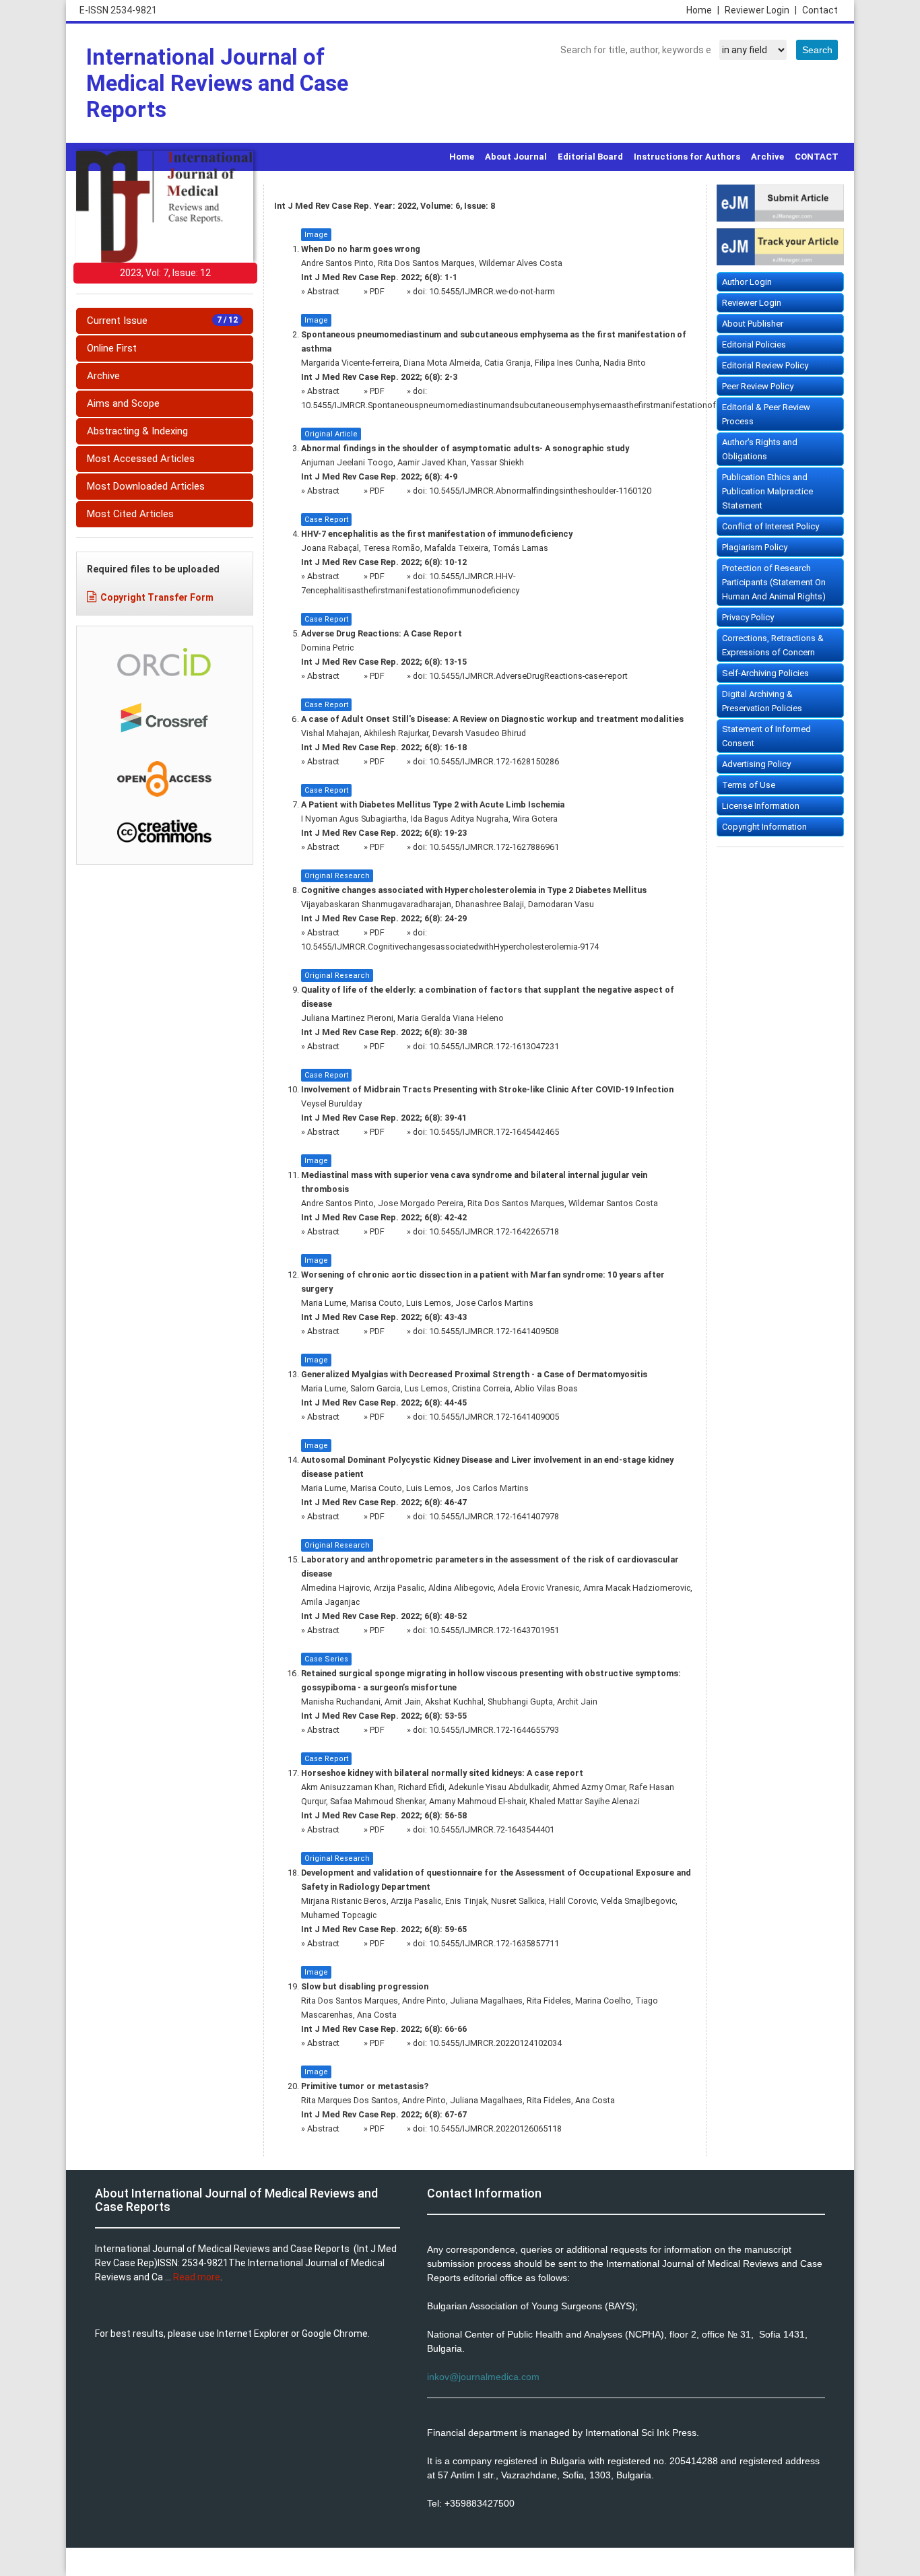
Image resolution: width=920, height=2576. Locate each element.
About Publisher (753, 324)
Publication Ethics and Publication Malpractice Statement (767, 491)
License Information (761, 806)
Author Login (747, 282)
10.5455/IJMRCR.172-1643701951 (494, 1630)
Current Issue (162, 321)
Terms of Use (749, 785)
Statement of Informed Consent (766, 736)
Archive (767, 157)
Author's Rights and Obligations (760, 449)
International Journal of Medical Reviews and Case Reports (217, 83)
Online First (112, 348)
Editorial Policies (754, 344)
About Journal (516, 157)
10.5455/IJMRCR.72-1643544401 (492, 1829)
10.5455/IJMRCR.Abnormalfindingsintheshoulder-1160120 (540, 491)
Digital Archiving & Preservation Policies (762, 701)
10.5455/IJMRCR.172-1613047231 (494, 1046)
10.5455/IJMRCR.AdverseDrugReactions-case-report (528, 676)
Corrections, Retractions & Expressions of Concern (773, 645)
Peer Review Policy (758, 386)
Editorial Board (590, 157)
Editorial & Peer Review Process (766, 414)
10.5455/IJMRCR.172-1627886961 (494, 847)
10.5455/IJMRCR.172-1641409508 (494, 1331)
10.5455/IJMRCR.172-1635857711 (494, 1943)
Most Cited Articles (130, 514)
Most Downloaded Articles (146, 486)
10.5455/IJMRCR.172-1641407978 (494, 1516)
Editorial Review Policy (765, 365)
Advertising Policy (756, 764)
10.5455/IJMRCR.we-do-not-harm (492, 291)
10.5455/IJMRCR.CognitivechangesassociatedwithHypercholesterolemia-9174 (450, 947)
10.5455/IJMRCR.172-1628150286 (494, 761)
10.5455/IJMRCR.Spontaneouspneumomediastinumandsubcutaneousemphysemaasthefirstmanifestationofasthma (523, 405)
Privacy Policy (748, 617)
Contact (820, 10)
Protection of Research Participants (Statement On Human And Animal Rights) (774, 582)
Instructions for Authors (687, 157)
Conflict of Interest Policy (770, 526)
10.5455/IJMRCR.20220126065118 (495, 2128)
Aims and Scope (123, 403)
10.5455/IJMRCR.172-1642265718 (494, 1231)
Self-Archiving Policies (765, 673)
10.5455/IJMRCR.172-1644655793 (494, 1730)
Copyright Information (764, 827)
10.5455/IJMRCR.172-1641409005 (494, 1417)
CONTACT (817, 157)
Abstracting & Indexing (137, 431)
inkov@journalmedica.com (483, 2377)
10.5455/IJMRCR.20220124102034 (495, 2043)
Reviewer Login (761, 10)
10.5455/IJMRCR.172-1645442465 (494, 1132)
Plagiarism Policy (755, 547)
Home (703, 10)
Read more (197, 2277)
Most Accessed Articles (141, 459)
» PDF (374, 291)
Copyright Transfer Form (157, 597)
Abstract (324, 291)
